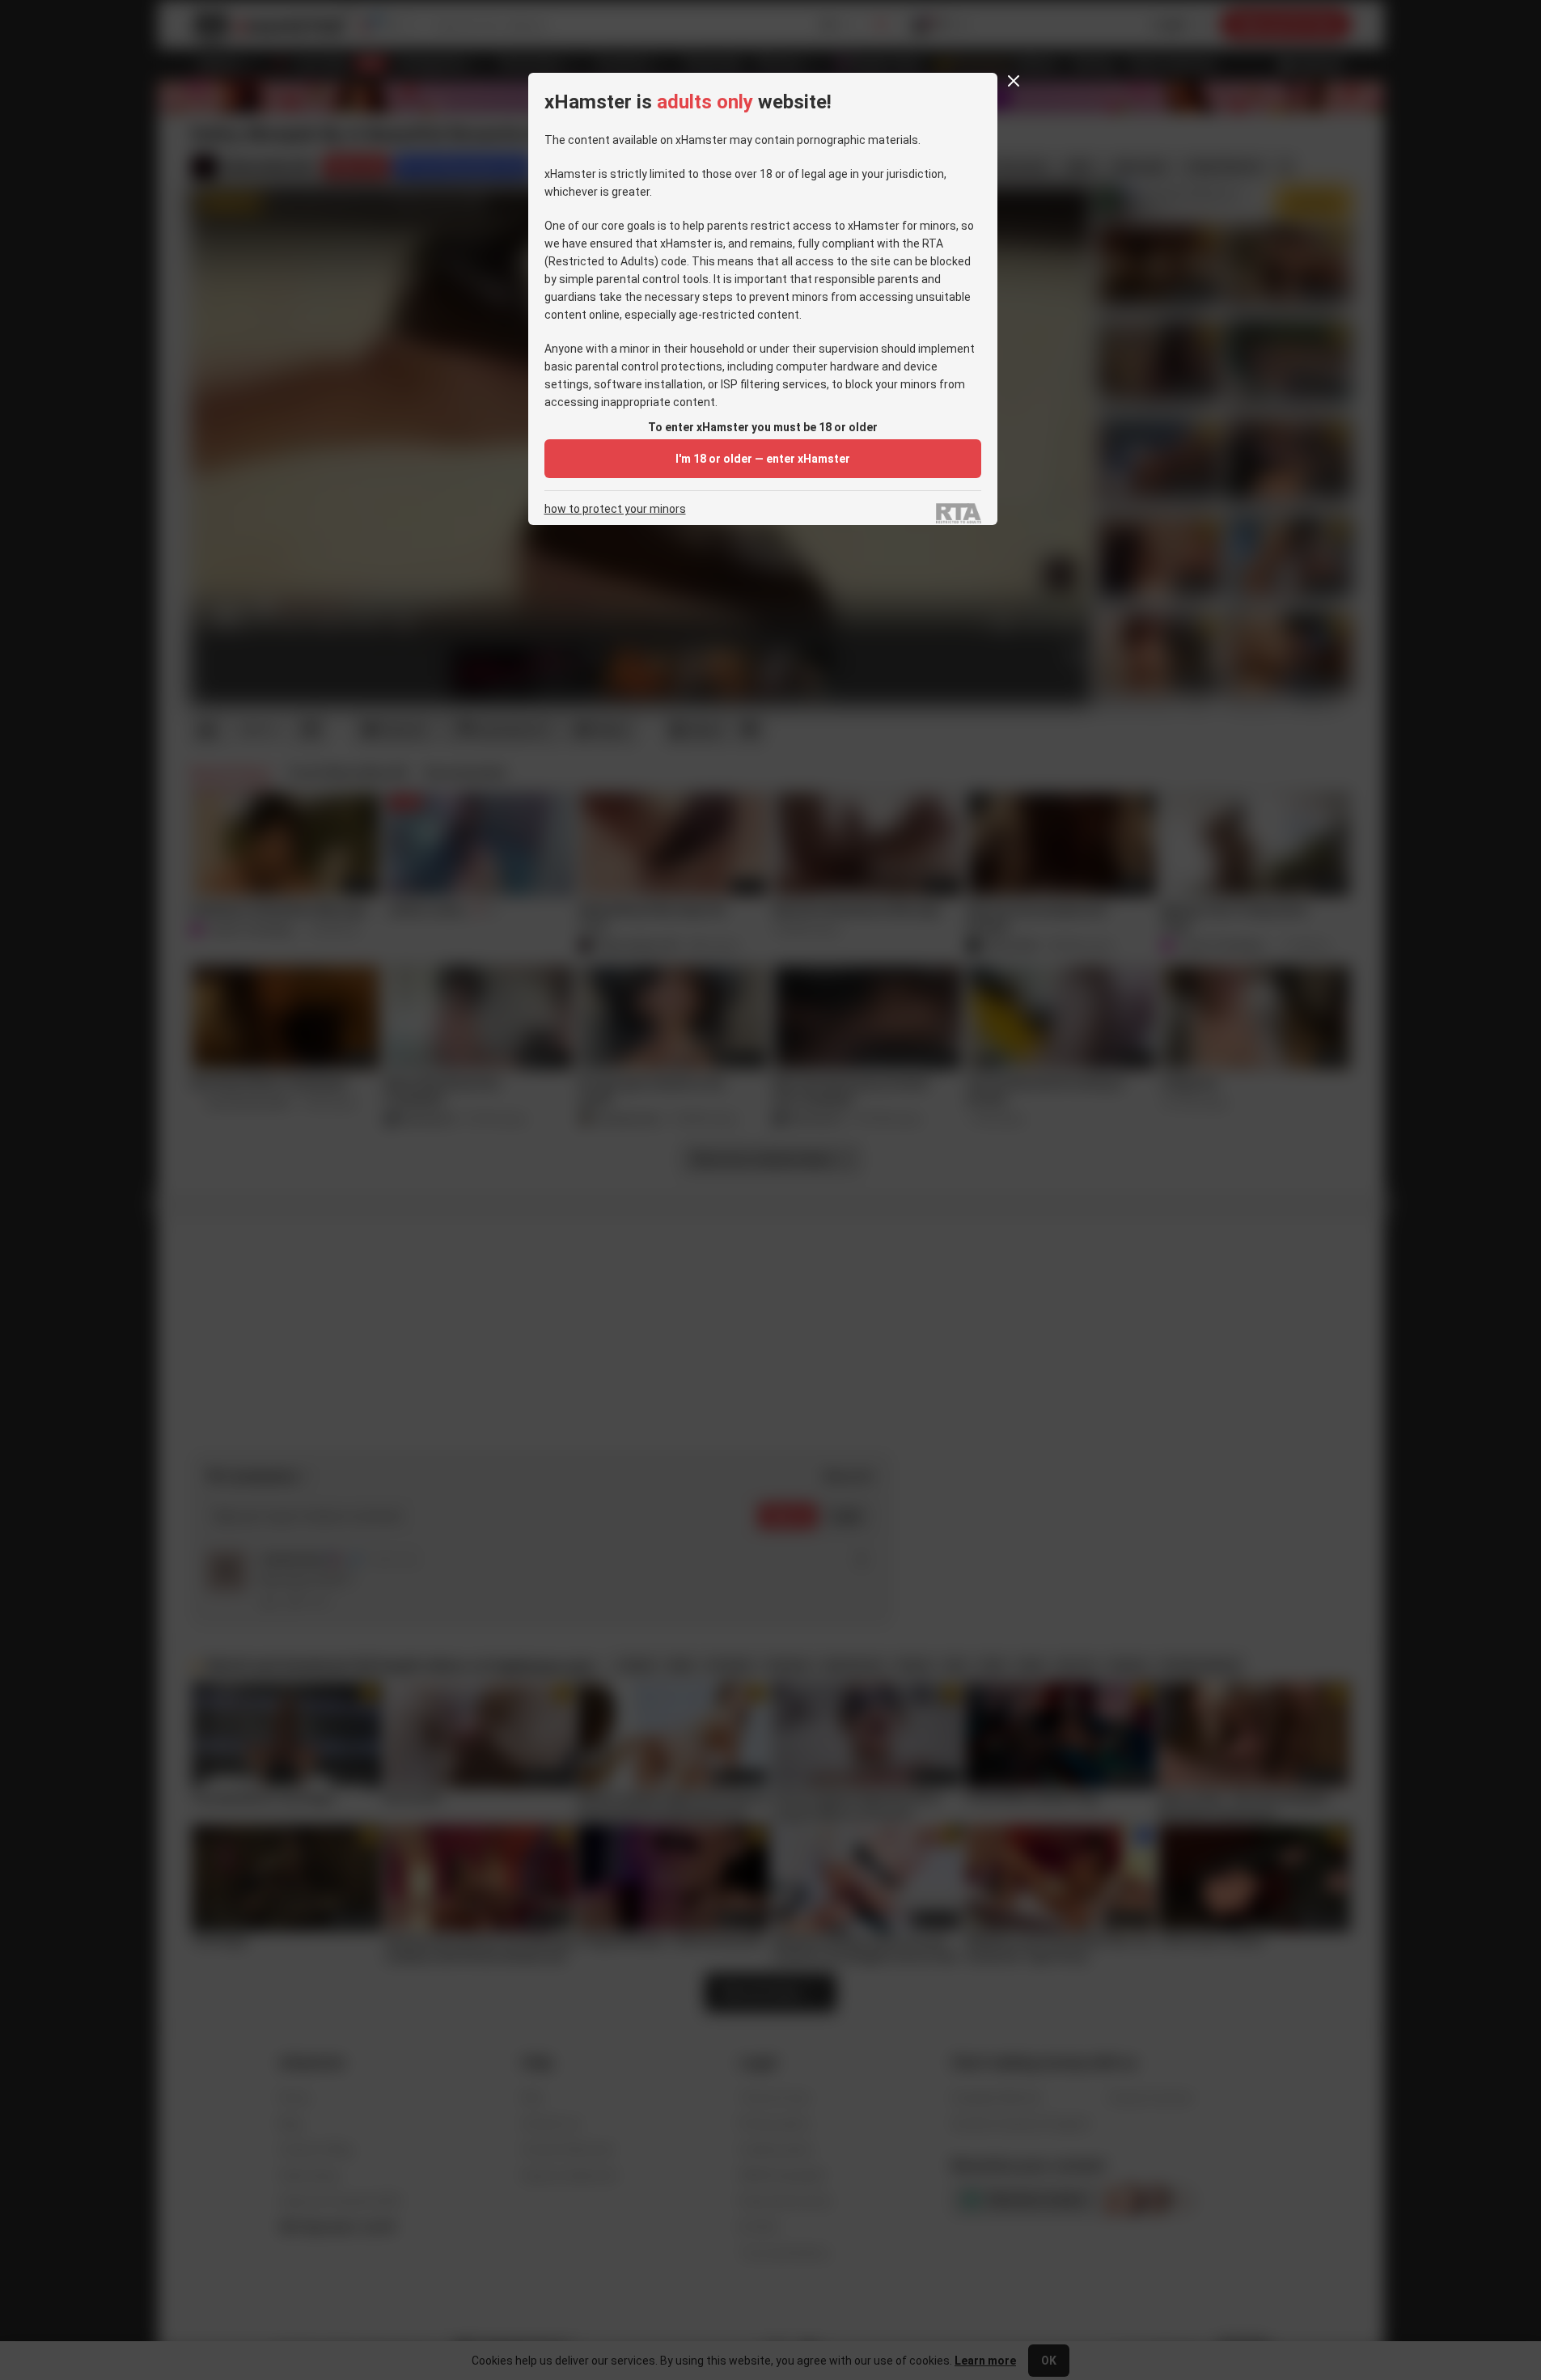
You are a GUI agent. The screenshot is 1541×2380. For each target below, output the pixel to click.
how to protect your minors (615, 509)
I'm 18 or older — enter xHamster (763, 459)
